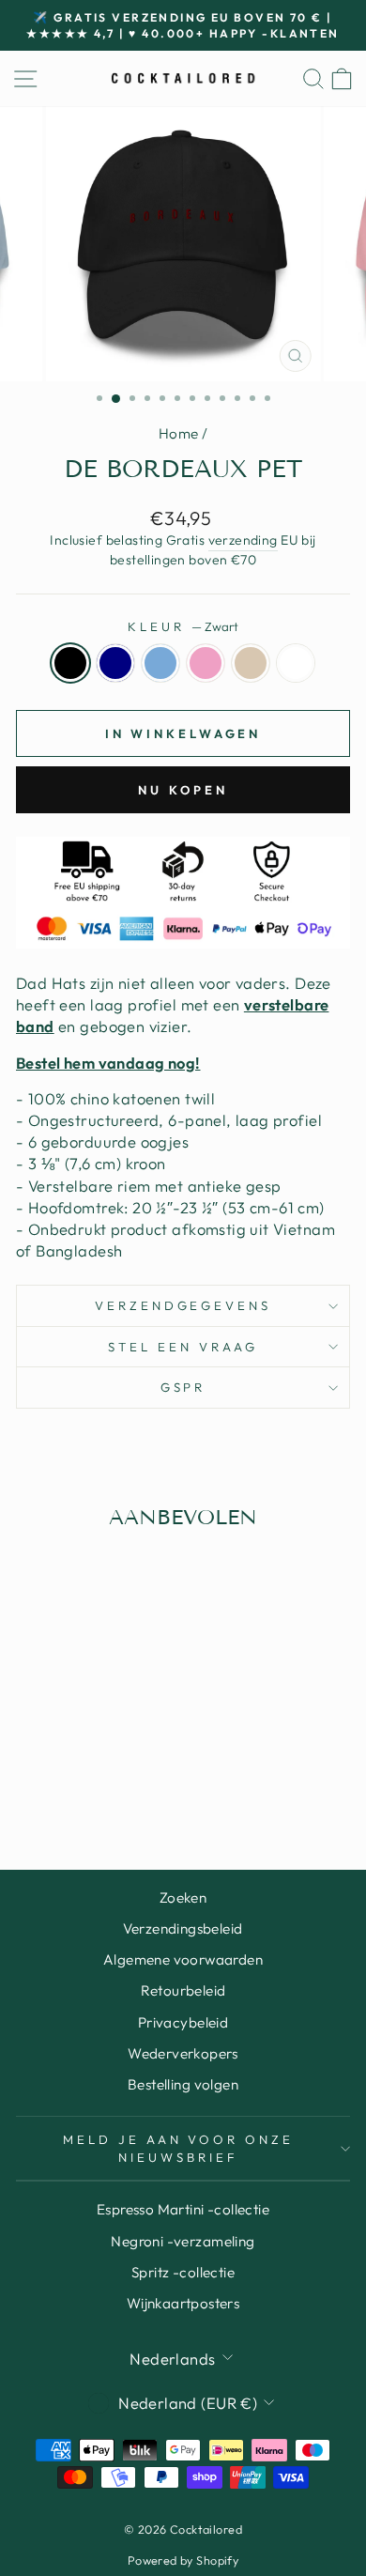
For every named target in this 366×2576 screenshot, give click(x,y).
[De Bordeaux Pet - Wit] (79, 1782)
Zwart (70, 663)
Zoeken (183, 1897)
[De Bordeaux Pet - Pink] (101, 1764)
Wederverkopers (183, 2053)
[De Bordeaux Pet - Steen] (122, 1764)
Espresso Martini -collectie (183, 2209)
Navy (115, 663)
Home (179, 433)
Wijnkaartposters (183, 2303)
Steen (251, 663)
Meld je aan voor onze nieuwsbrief (178, 2148)
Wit (296, 663)
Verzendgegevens (183, 1305)
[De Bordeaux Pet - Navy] (58, 1764)
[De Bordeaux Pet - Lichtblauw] (79, 1764)
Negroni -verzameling (183, 2241)
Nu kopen (183, 790)
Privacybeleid (183, 2022)
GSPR (183, 1387)
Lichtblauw (160, 663)
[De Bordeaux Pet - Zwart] (36, 1764)
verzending (243, 540)
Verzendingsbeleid (183, 1928)
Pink (206, 663)
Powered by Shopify (183, 2560)
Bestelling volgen (183, 2084)
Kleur (183, 626)
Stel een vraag (183, 1347)
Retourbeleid (183, 1990)
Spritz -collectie (183, 2272)
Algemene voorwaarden (183, 1959)
